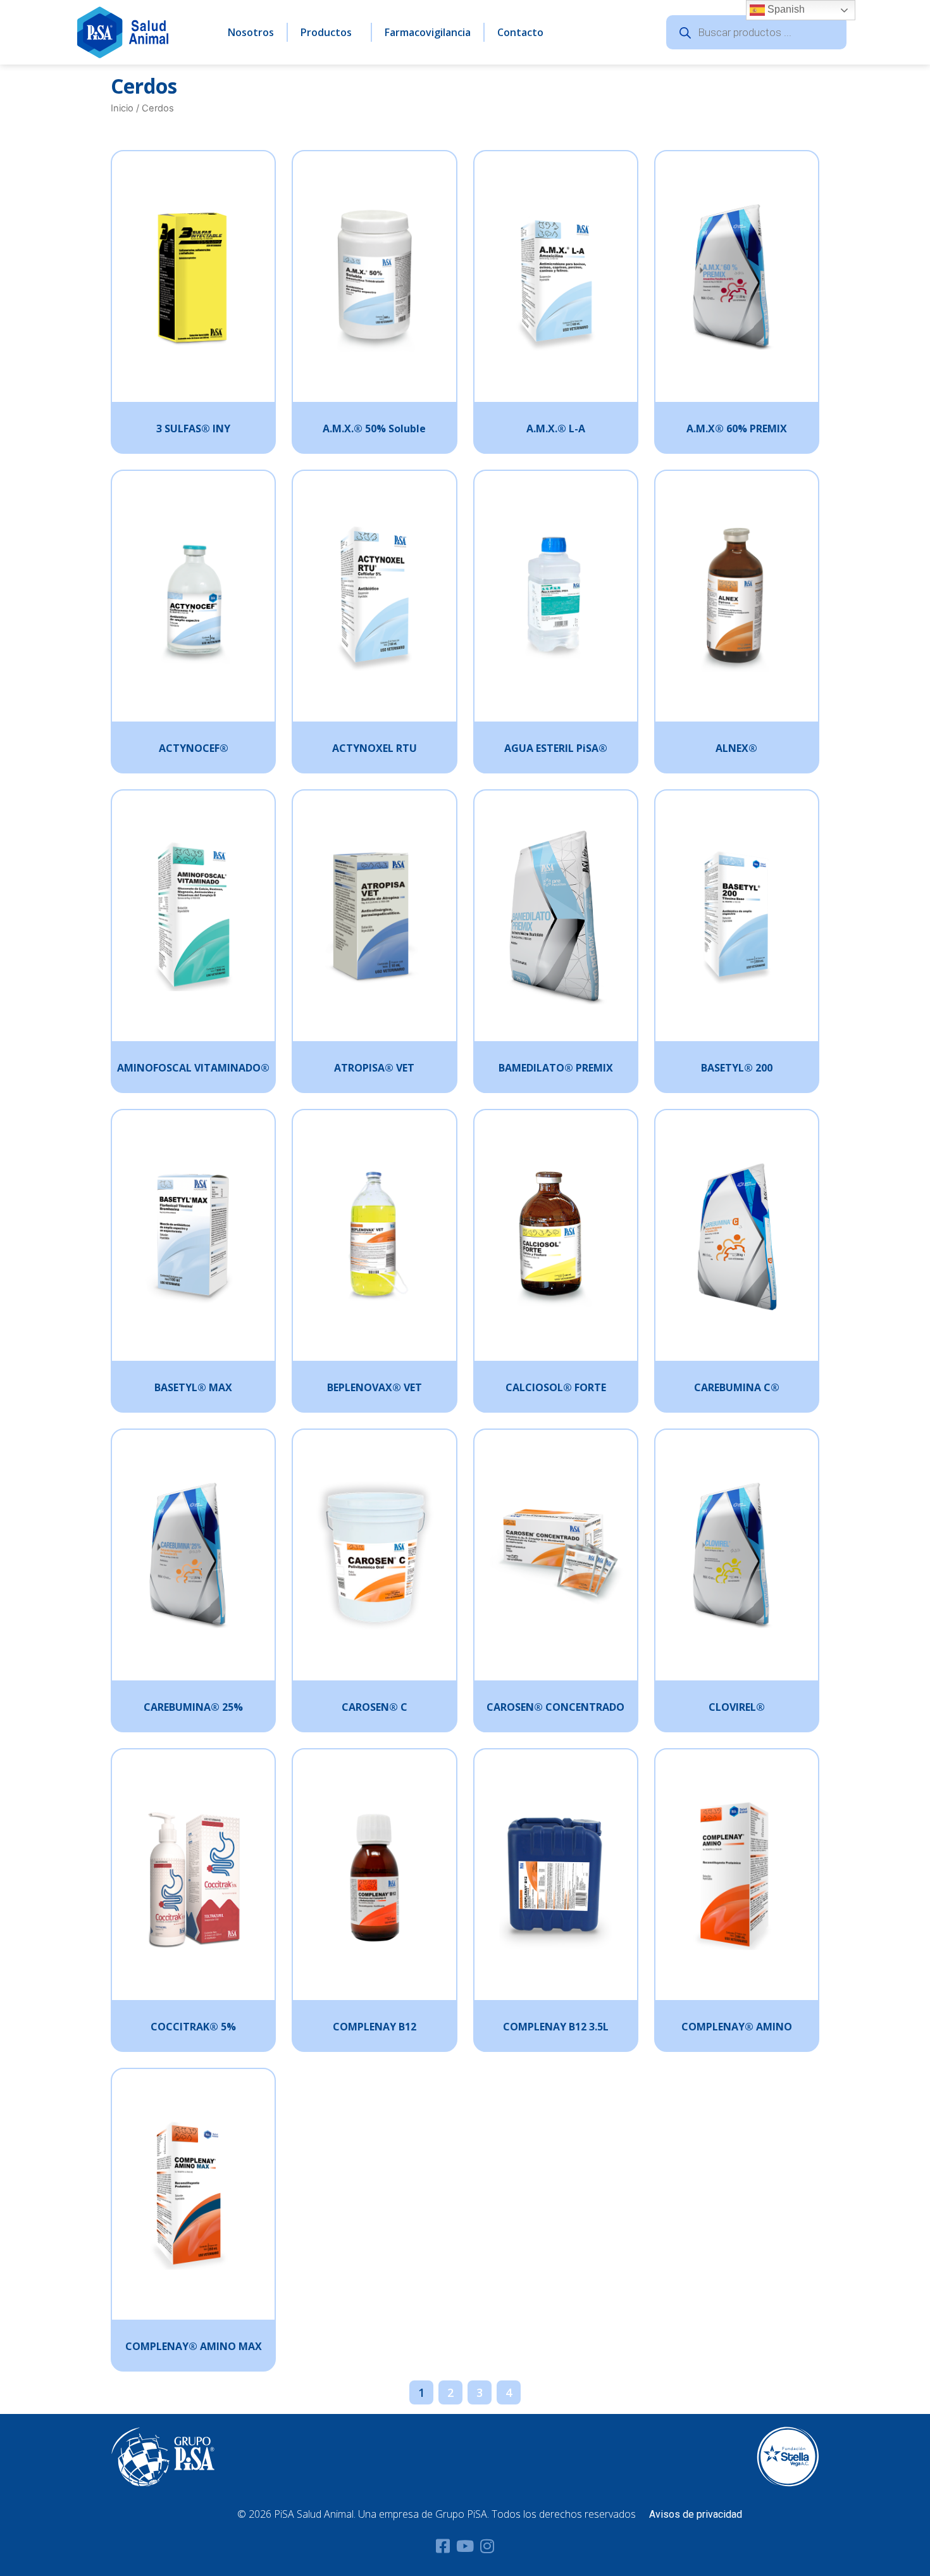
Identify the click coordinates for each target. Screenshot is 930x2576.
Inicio (122, 108)
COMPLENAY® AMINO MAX (194, 2346)
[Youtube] (465, 2546)
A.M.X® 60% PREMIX (737, 428)
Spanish (785, 9)
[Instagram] (487, 2546)
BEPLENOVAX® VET (375, 1387)
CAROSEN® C (375, 1707)
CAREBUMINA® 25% (193, 1707)
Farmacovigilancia (428, 32)
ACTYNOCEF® (194, 748)
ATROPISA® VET (374, 1068)
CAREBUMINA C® (737, 1387)
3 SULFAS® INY (193, 428)
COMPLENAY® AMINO (737, 2027)
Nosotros (251, 32)
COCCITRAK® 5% (193, 2027)
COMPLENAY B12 (375, 2027)
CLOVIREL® (737, 1707)
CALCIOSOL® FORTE (556, 1387)
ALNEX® (736, 748)
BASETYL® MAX (193, 1387)
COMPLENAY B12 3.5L (556, 2027)
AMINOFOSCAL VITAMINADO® (193, 1068)
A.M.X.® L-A (556, 428)
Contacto (520, 32)
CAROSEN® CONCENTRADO (555, 1707)
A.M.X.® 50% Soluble (374, 428)
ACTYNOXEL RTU (375, 748)
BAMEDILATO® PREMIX (556, 1068)
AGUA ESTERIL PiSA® (556, 748)
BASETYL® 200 (737, 1068)
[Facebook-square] (443, 2546)
